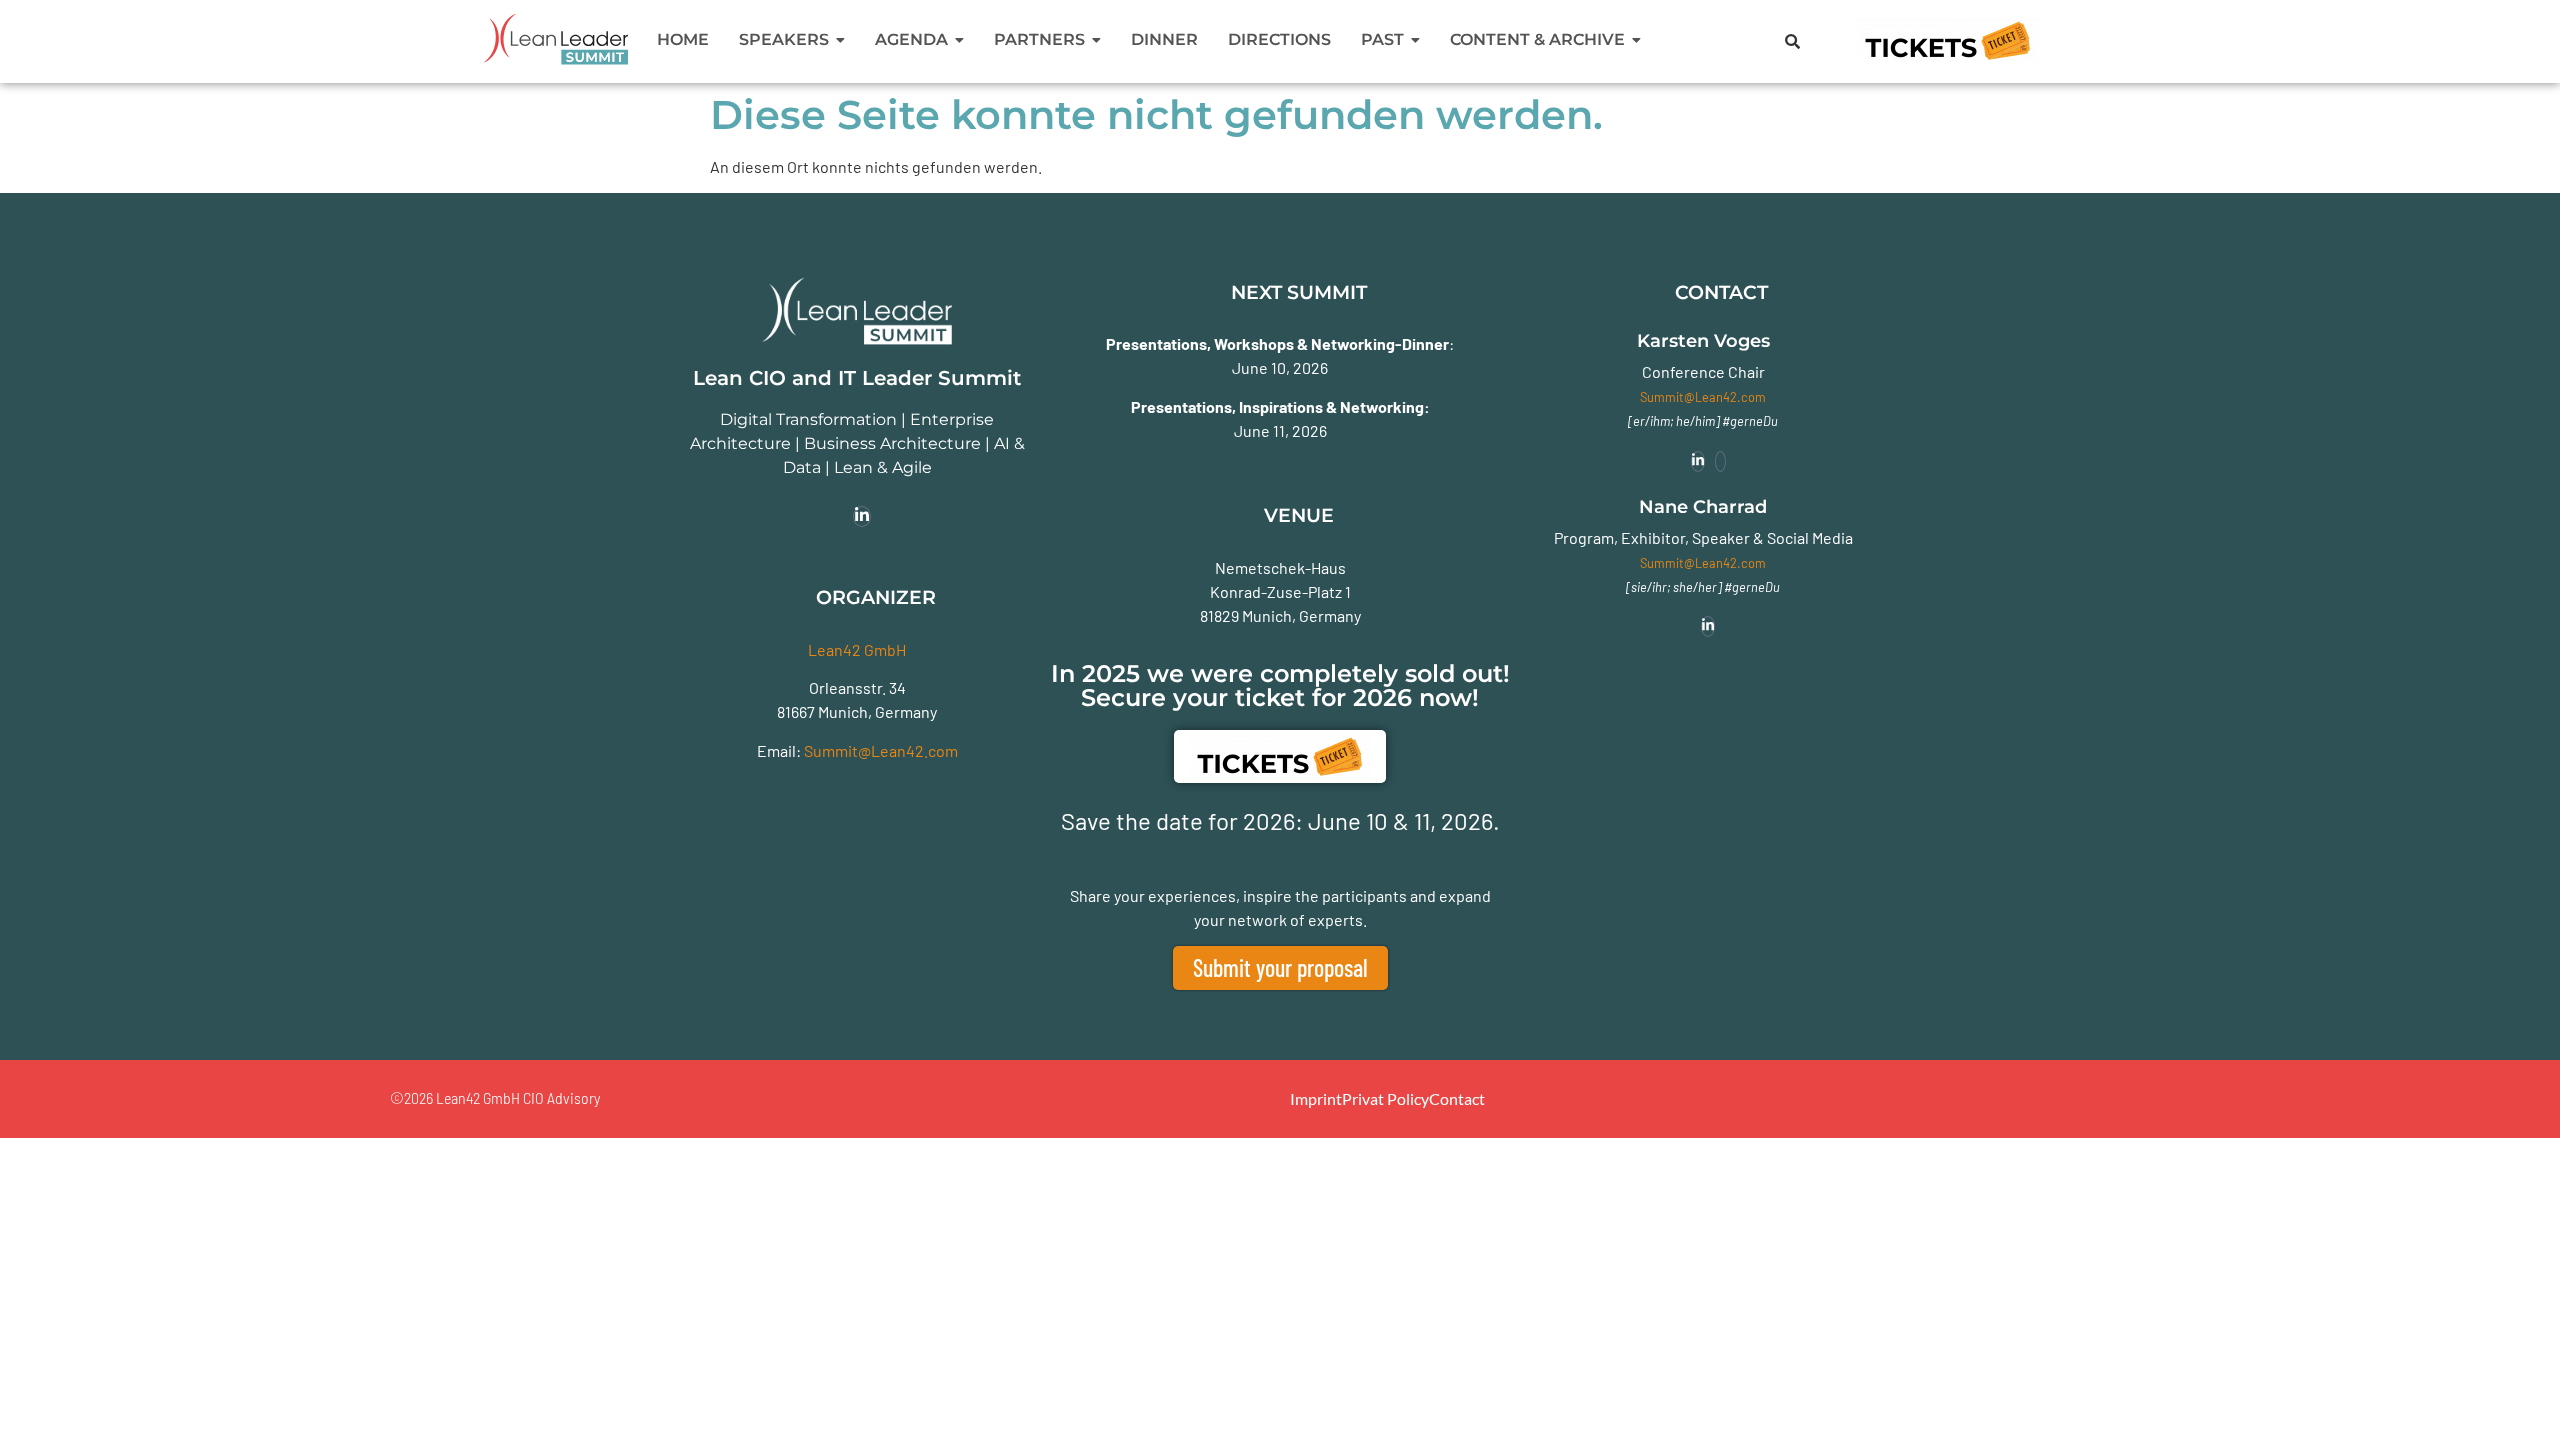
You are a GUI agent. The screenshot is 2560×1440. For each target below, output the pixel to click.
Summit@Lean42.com (881, 750)
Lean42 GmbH (857, 649)
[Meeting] (1720, 461)
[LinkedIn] (862, 516)
